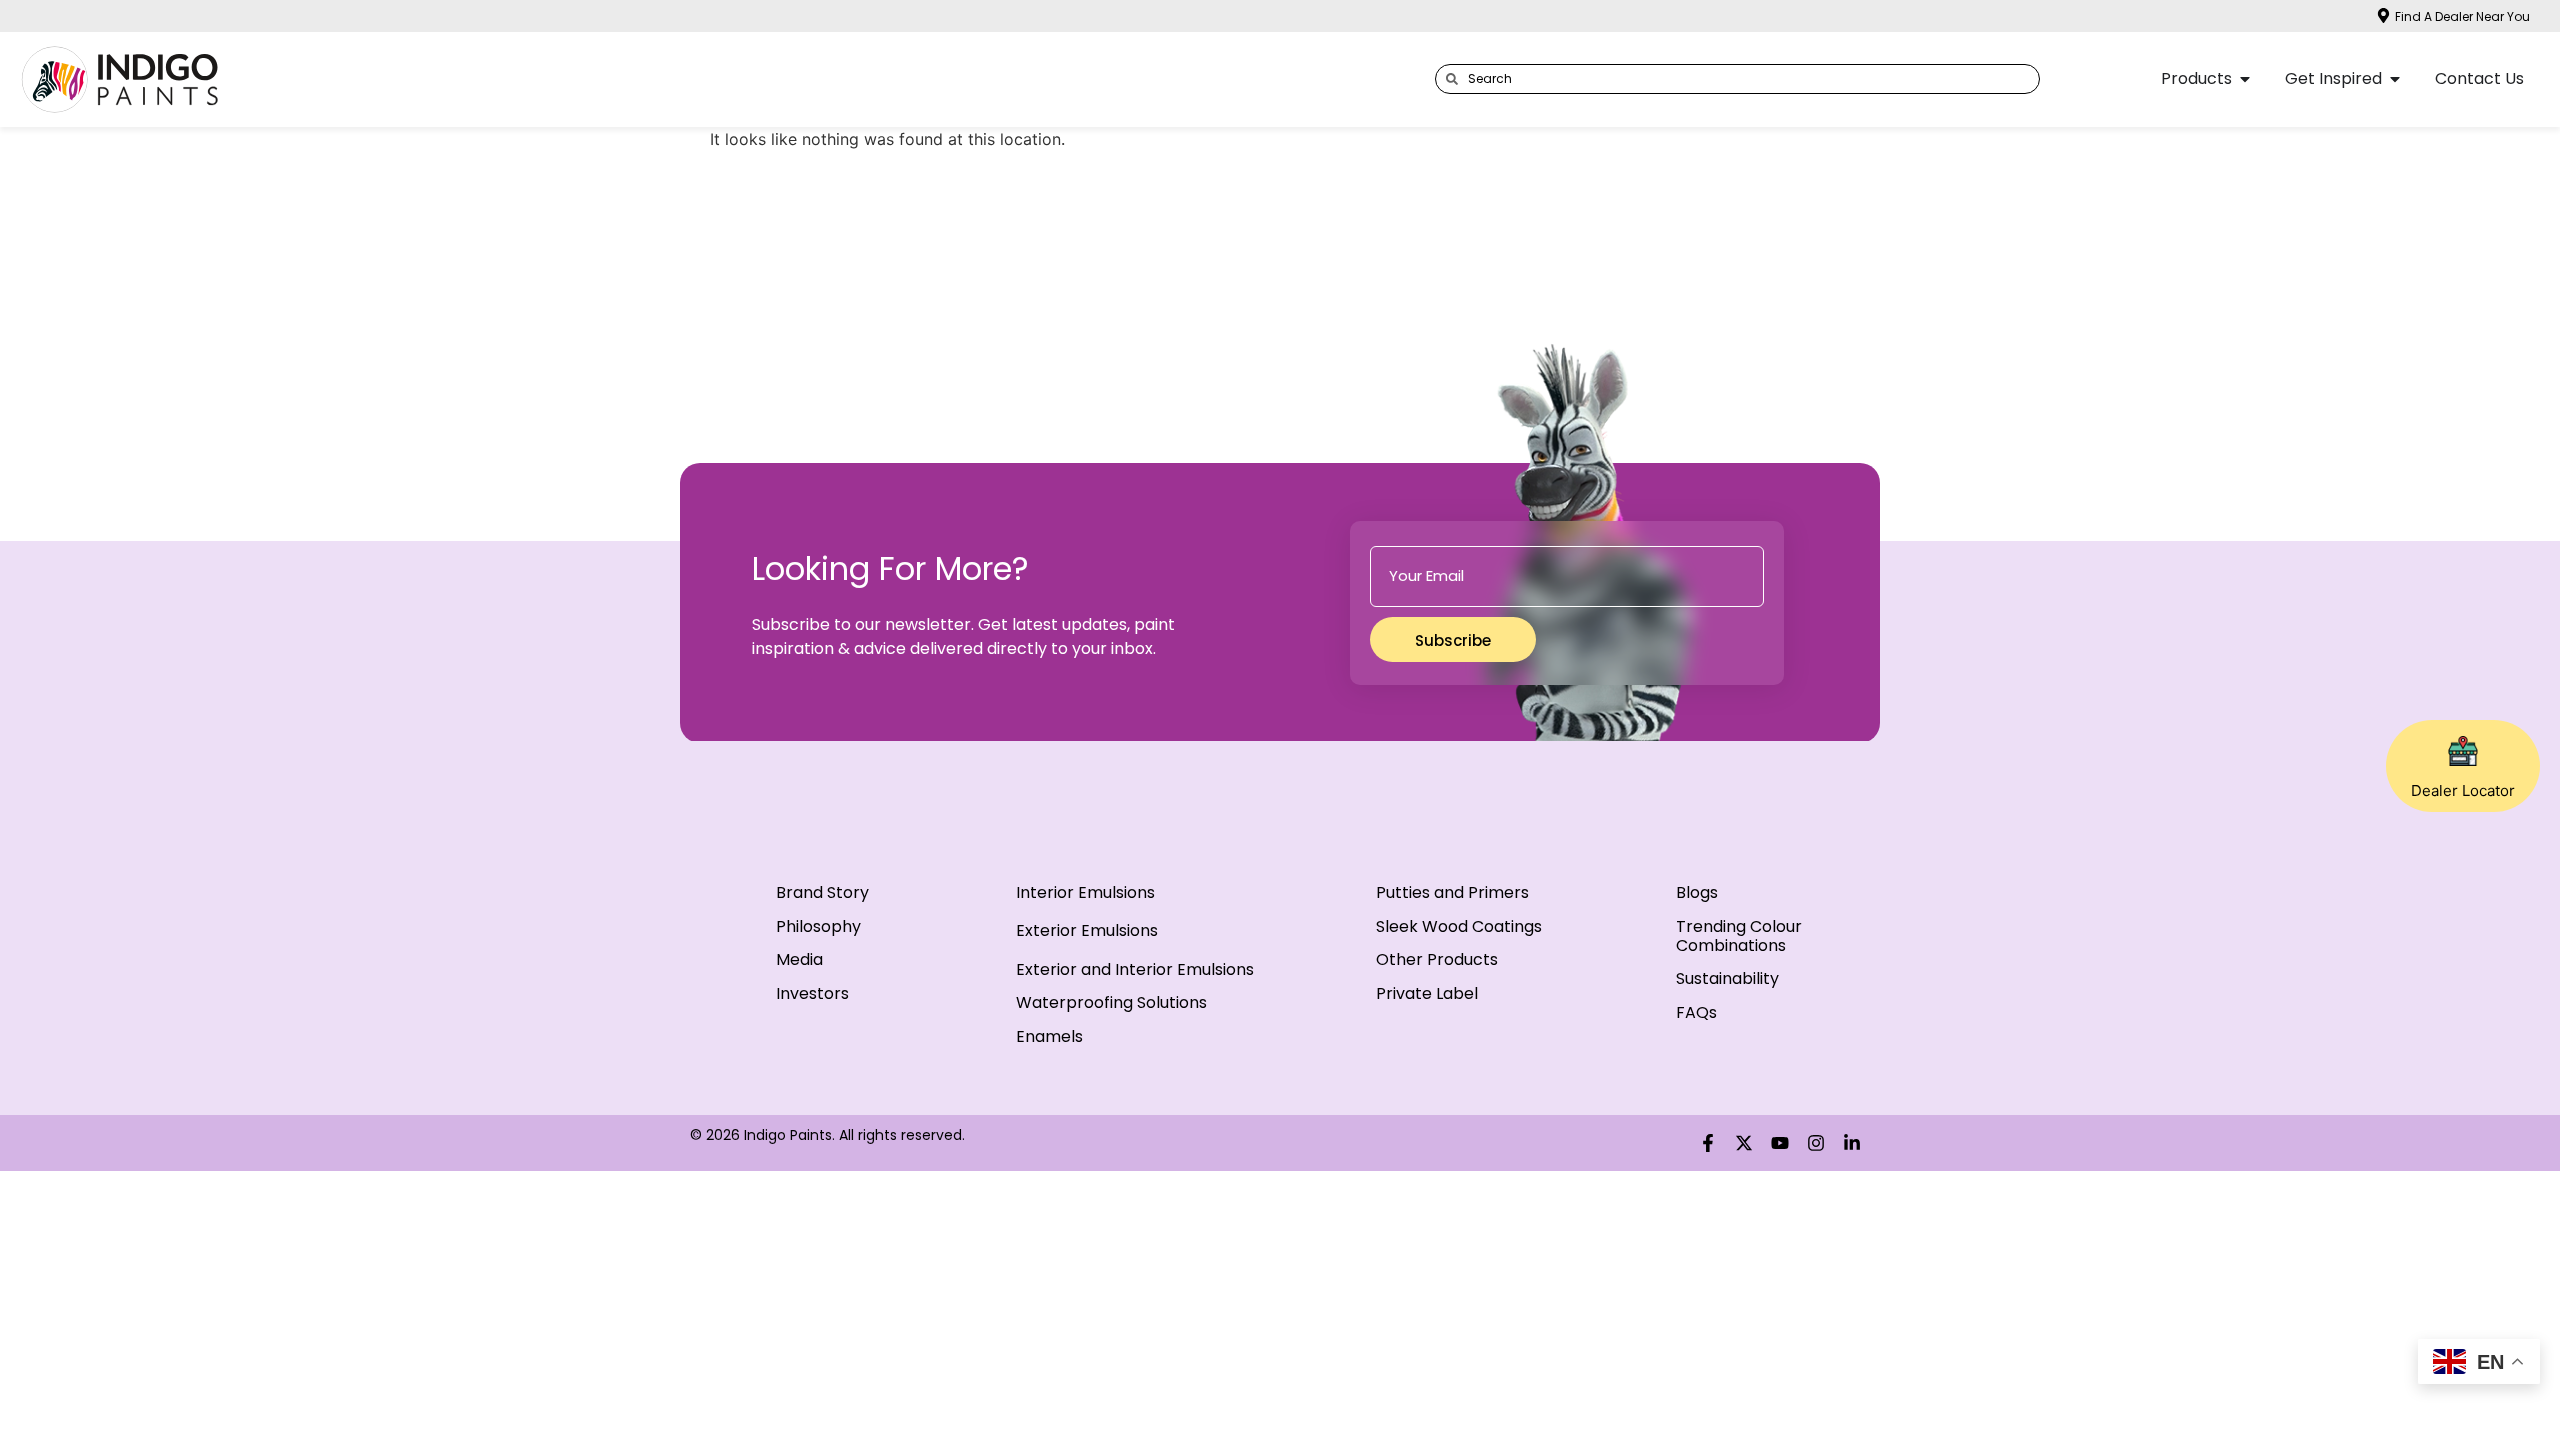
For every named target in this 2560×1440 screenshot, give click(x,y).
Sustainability (1727, 978)
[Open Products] (2245, 79)
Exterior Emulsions (1087, 930)
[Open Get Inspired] (2395, 79)
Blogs (1697, 892)
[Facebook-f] (1708, 1143)
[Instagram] (1816, 1143)
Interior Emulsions (1085, 892)
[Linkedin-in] (1852, 1143)
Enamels (1049, 1036)
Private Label (1427, 993)
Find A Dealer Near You (2462, 16)
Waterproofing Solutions (1111, 1002)
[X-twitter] (1744, 1143)
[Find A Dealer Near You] (2383, 15)
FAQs (1696, 1012)
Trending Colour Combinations (1739, 936)
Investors (812, 993)
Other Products (1437, 959)
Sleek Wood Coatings (1459, 926)
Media (799, 959)
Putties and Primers (1452, 892)
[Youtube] (1780, 1143)
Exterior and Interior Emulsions (1135, 969)
